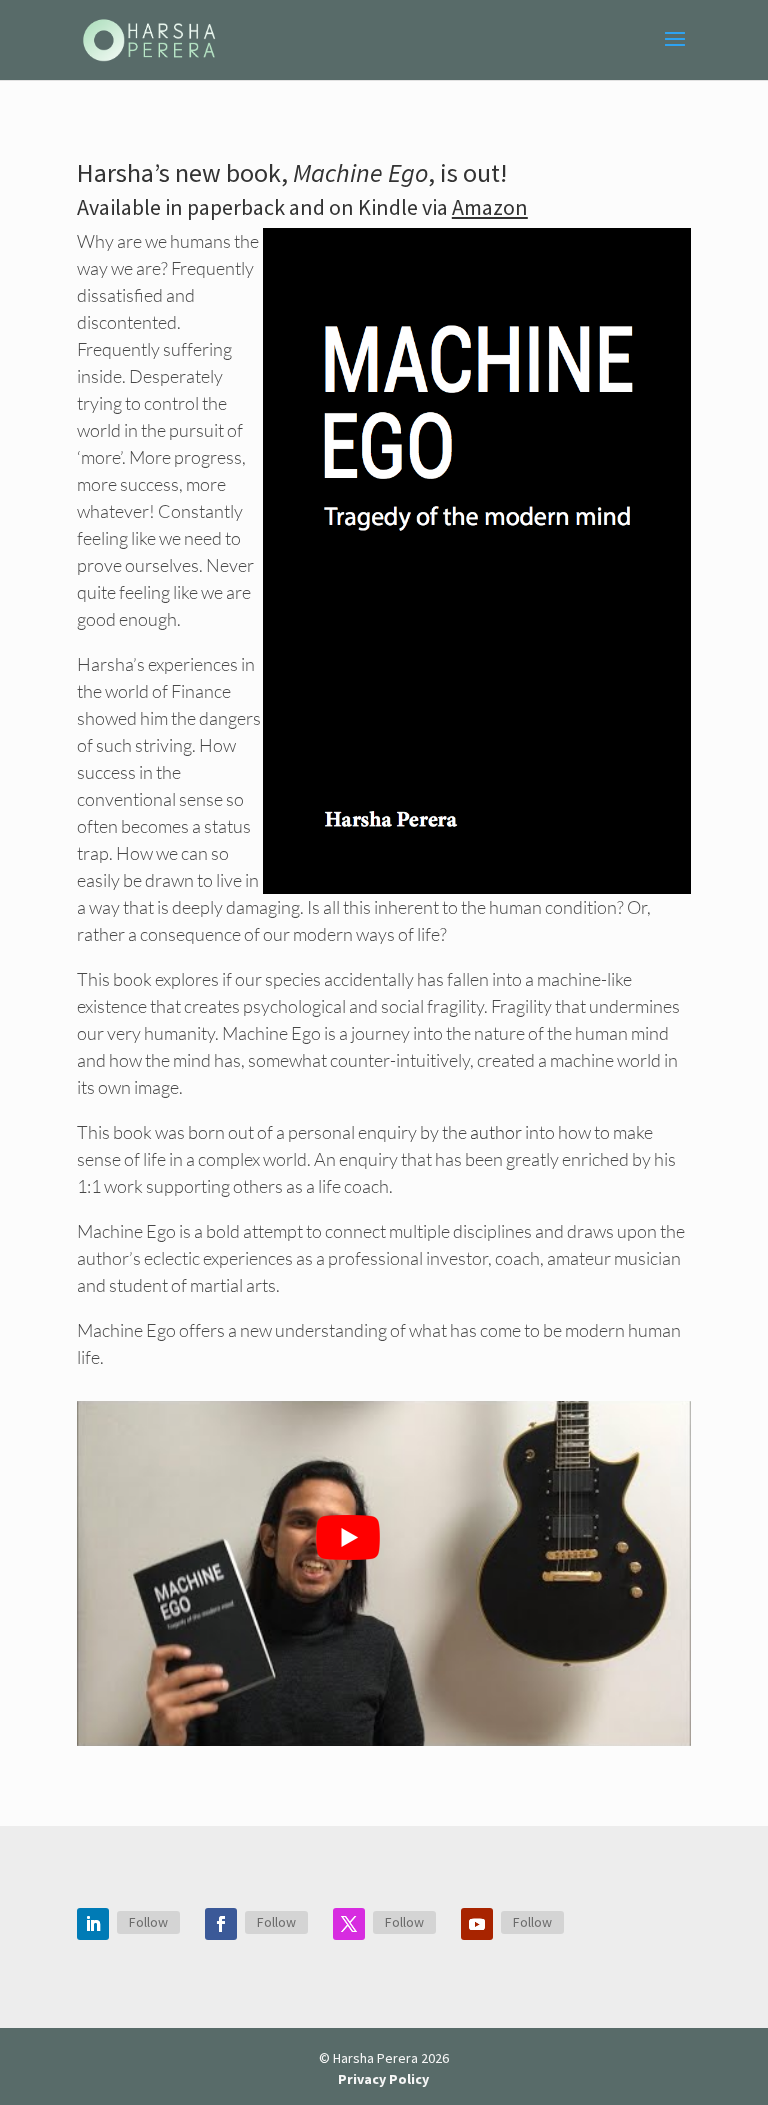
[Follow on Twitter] (349, 1924)
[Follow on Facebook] (221, 1924)
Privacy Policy (383, 2079)
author (496, 1132)
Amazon (490, 207)
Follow (148, 1922)
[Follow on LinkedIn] (93, 1924)
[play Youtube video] (348, 1537)
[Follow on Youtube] (477, 1924)
